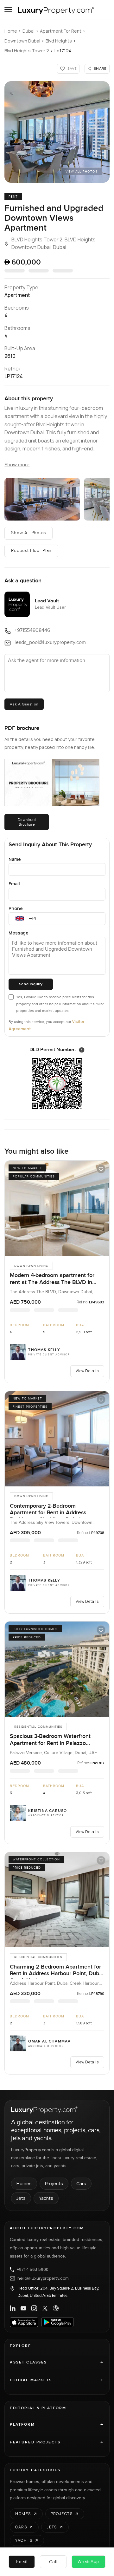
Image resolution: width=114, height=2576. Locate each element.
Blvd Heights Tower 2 (27, 51)
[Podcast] (56, 2308)
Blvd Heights (59, 41)
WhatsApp (88, 2562)
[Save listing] (101, 1169)
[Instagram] (34, 2308)
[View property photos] (57, 132)
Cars (81, 2183)
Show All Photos (28, 533)
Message (19, 933)
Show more (17, 465)
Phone (16, 908)
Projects (54, 2183)
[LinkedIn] (13, 2308)
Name (15, 859)
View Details (87, 1371)
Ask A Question (24, 704)
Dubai (28, 31)
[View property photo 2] (42, 499)
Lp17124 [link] (63, 51)
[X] (45, 2308)
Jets (21, 2198)
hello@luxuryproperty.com (43, 2278)
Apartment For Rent (61, 31)
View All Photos (82, 172)
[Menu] (8, 10)
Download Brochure (27, 822)
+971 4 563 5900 (33, 2270)
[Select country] (20, 919)
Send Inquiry (31, 984)
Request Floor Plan (31, 551)
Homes (24, 2183)
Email (14, 884)
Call (53, 2562)
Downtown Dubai (22, 41)
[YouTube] (23, 2308)
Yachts (46, 2198)
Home (11, 31)
